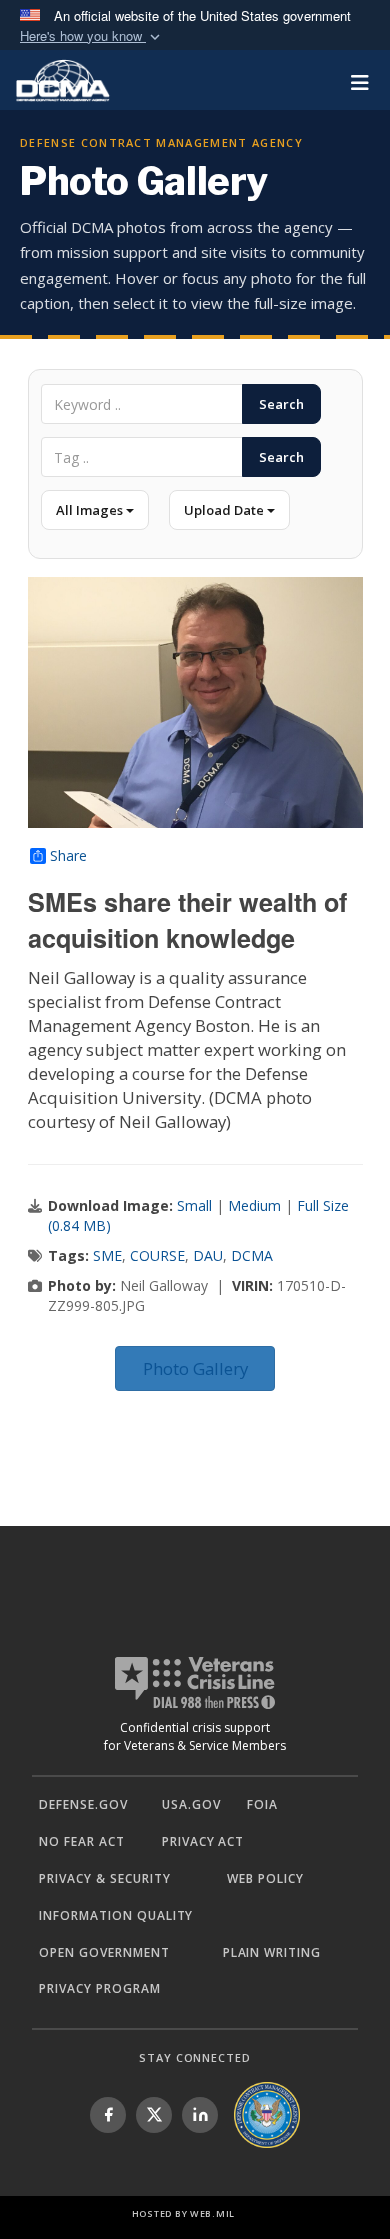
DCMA (252, 1255)
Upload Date (225, 510)
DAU (208, 1255)
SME (107, 1255)
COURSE (157, 1255)
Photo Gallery (195, 1368)
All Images (91, 510)
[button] (92, 36)
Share (68, 856)
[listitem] (108, 2115)
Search (281, 404)
